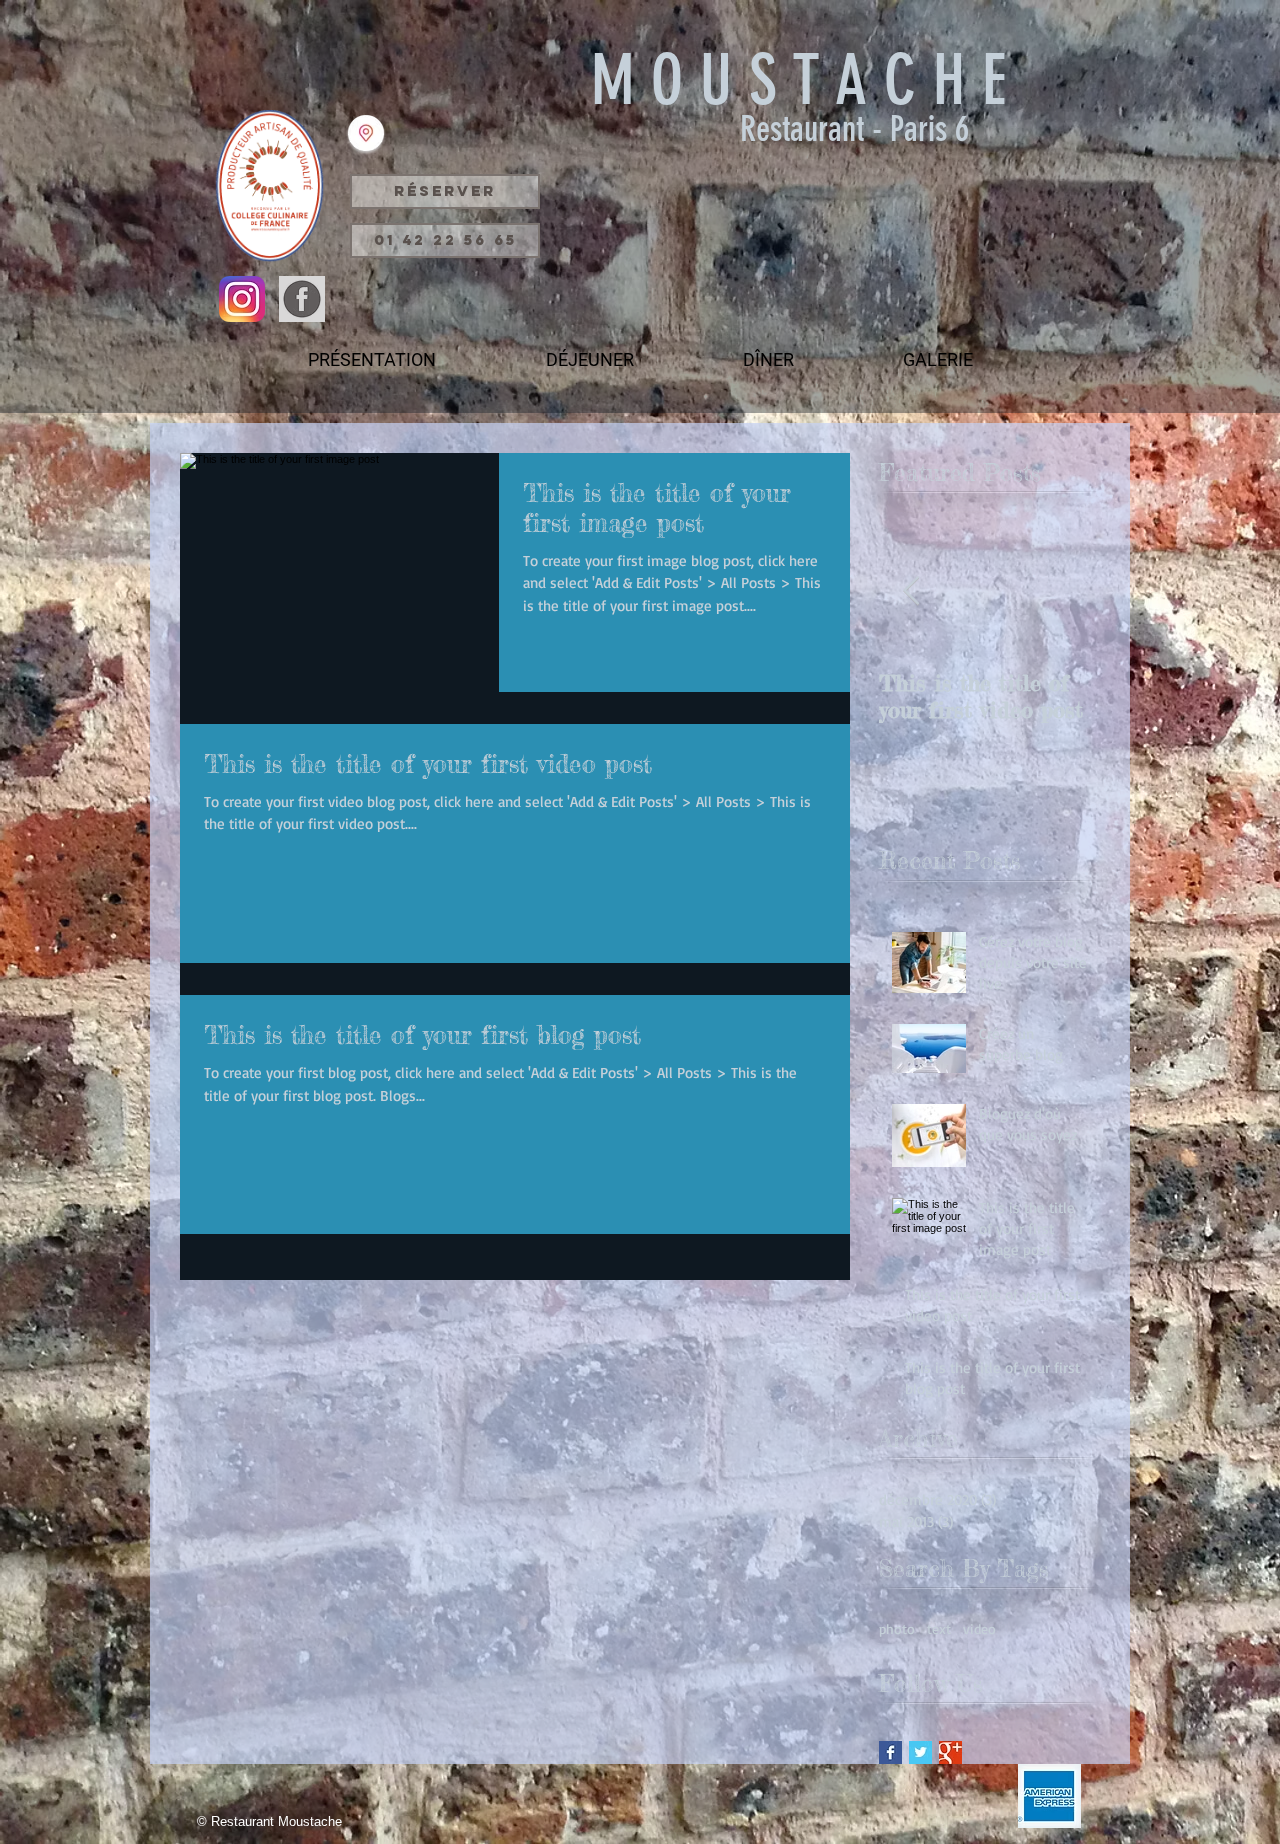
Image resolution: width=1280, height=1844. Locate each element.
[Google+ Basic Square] (950, 1752)
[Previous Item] (911, 591)
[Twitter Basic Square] (920, 1752)
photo (897, 1628)
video (979, 1628)
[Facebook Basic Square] (890, 1752)
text (939, 1628)
